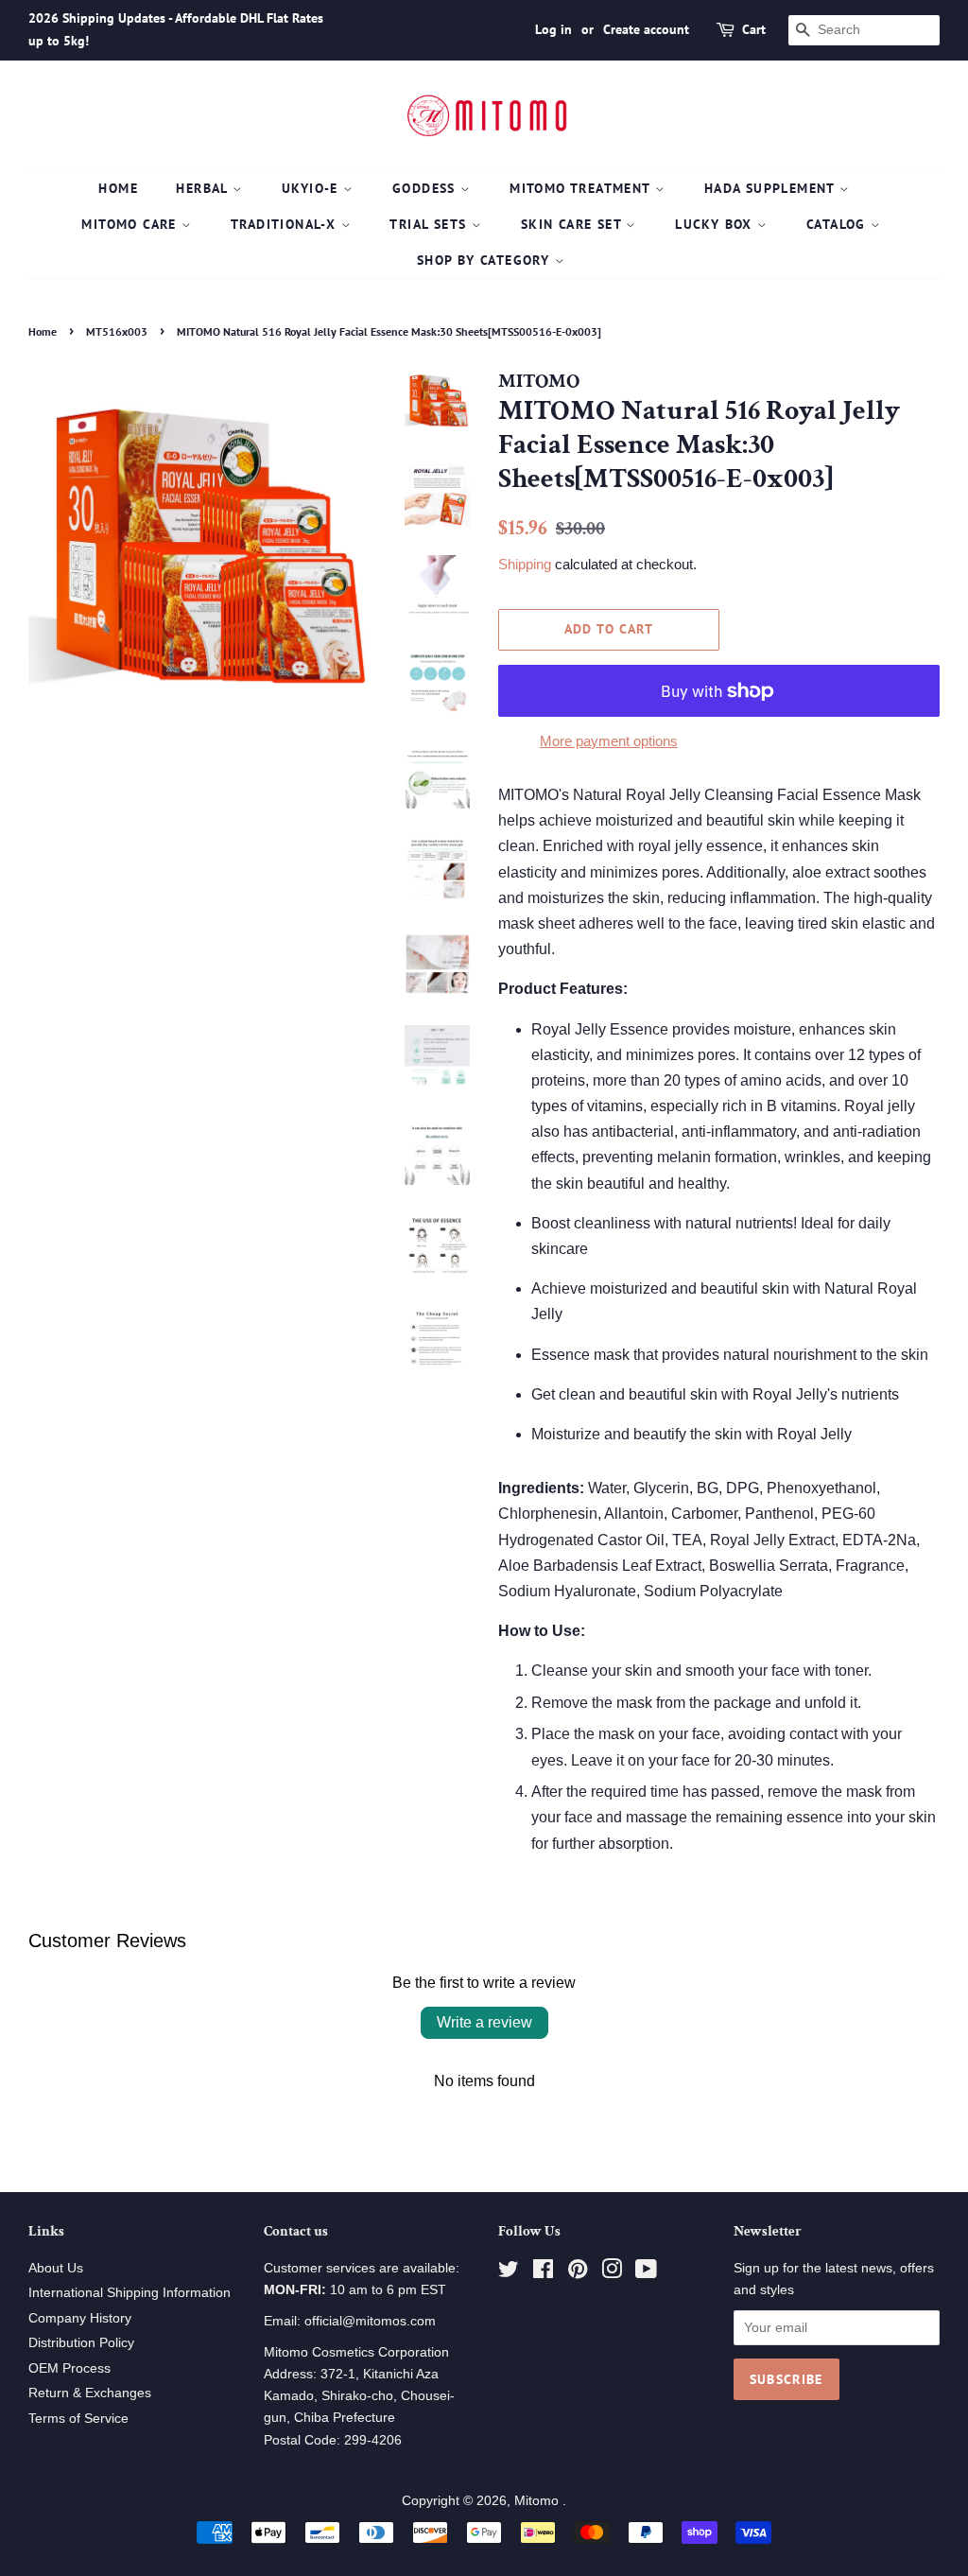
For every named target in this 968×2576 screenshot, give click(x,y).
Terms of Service (78, 2419)
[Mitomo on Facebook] (543, 2273)
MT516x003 (117, 331)
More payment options (609, 741)
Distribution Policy (81, 2343)
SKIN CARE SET (574, 224)
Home (118, 188)
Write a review (484, 2022)
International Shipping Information (130, 2293)
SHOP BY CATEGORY (486, 260)
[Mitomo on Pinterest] (578, 2273)
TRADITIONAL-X (286, 224)
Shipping (525, 564)
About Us (56, 2268)
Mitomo (538, 2501)
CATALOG (838, 224)
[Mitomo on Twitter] (509, 2273)
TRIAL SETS (430, 224)
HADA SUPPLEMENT (772, 188)
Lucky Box (716, 224)
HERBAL (204, 188)
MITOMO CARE (131, 224)
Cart (754, 29)
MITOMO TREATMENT (582, 188)
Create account (646, 29)
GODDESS (426, 188)
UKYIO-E (312, 188)
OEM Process (69, 2368)
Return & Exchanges (90, 2393)
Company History (80, 2318)
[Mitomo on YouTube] (646, 2273)
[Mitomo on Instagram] (612, 2273)
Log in (553, 29)
